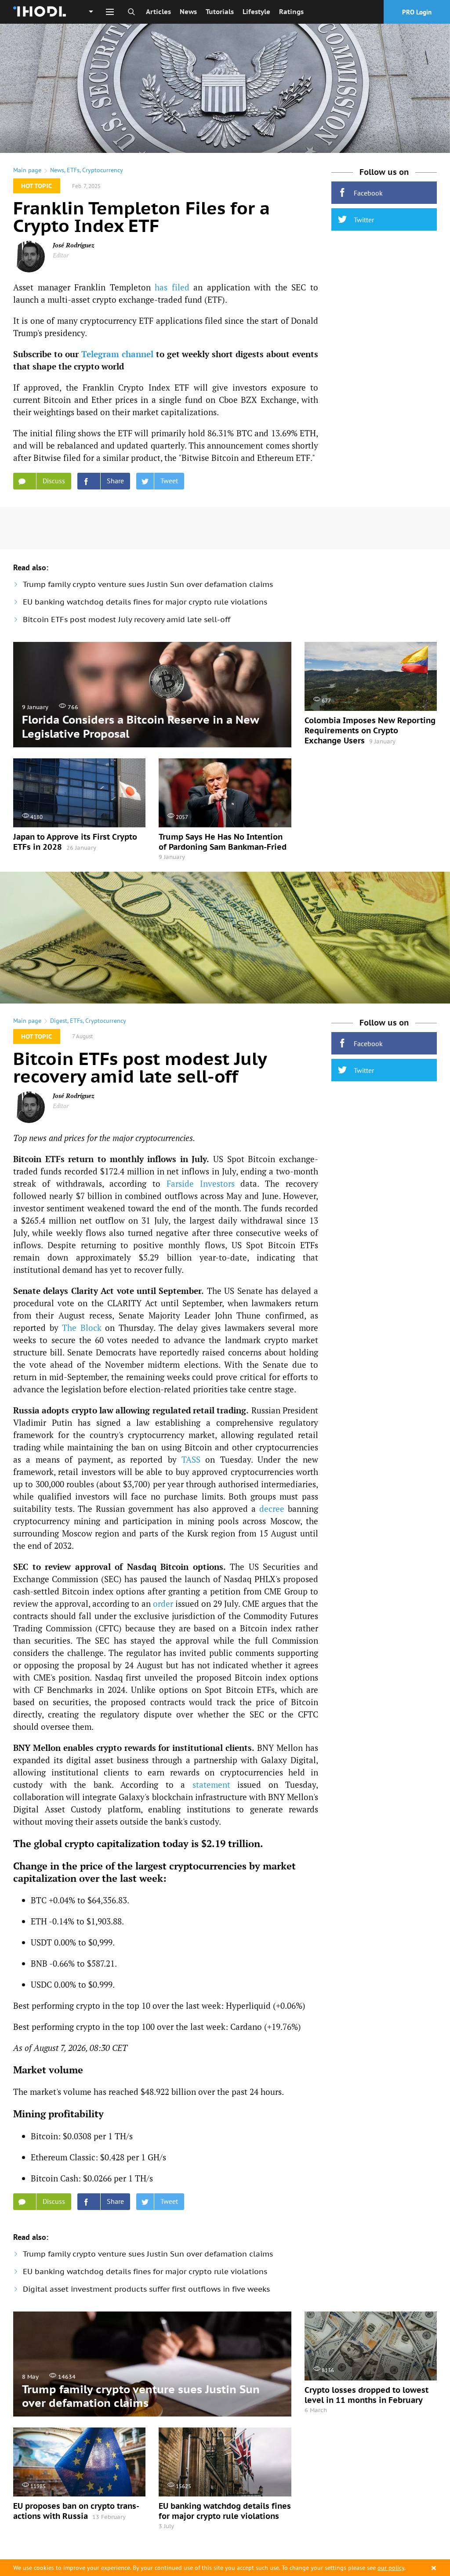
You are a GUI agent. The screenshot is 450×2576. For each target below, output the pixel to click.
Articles (158, 12)
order (163, 1603)
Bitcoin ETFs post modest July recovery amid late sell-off (127, 620)
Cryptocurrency (103, 170)
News (188, 12)
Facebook (368, 193)
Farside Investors (201, 1183)
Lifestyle (256, 12)
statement (211, 1784)
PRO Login (417, 12)
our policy (391, 2568)
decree (272, 1509)
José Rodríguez (74, 245)
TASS (191, 1459)
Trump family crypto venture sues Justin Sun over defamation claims (148, 584)
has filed (172, 287)
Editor (61, 255)
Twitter (364, 220)
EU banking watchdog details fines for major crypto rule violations (145, 602)
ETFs (73, 170)
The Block (82, 1328)
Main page (27, 170)
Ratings (291, 12)
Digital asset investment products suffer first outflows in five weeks (146, 2289)
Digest (59, 1021)
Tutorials (220, 12)
